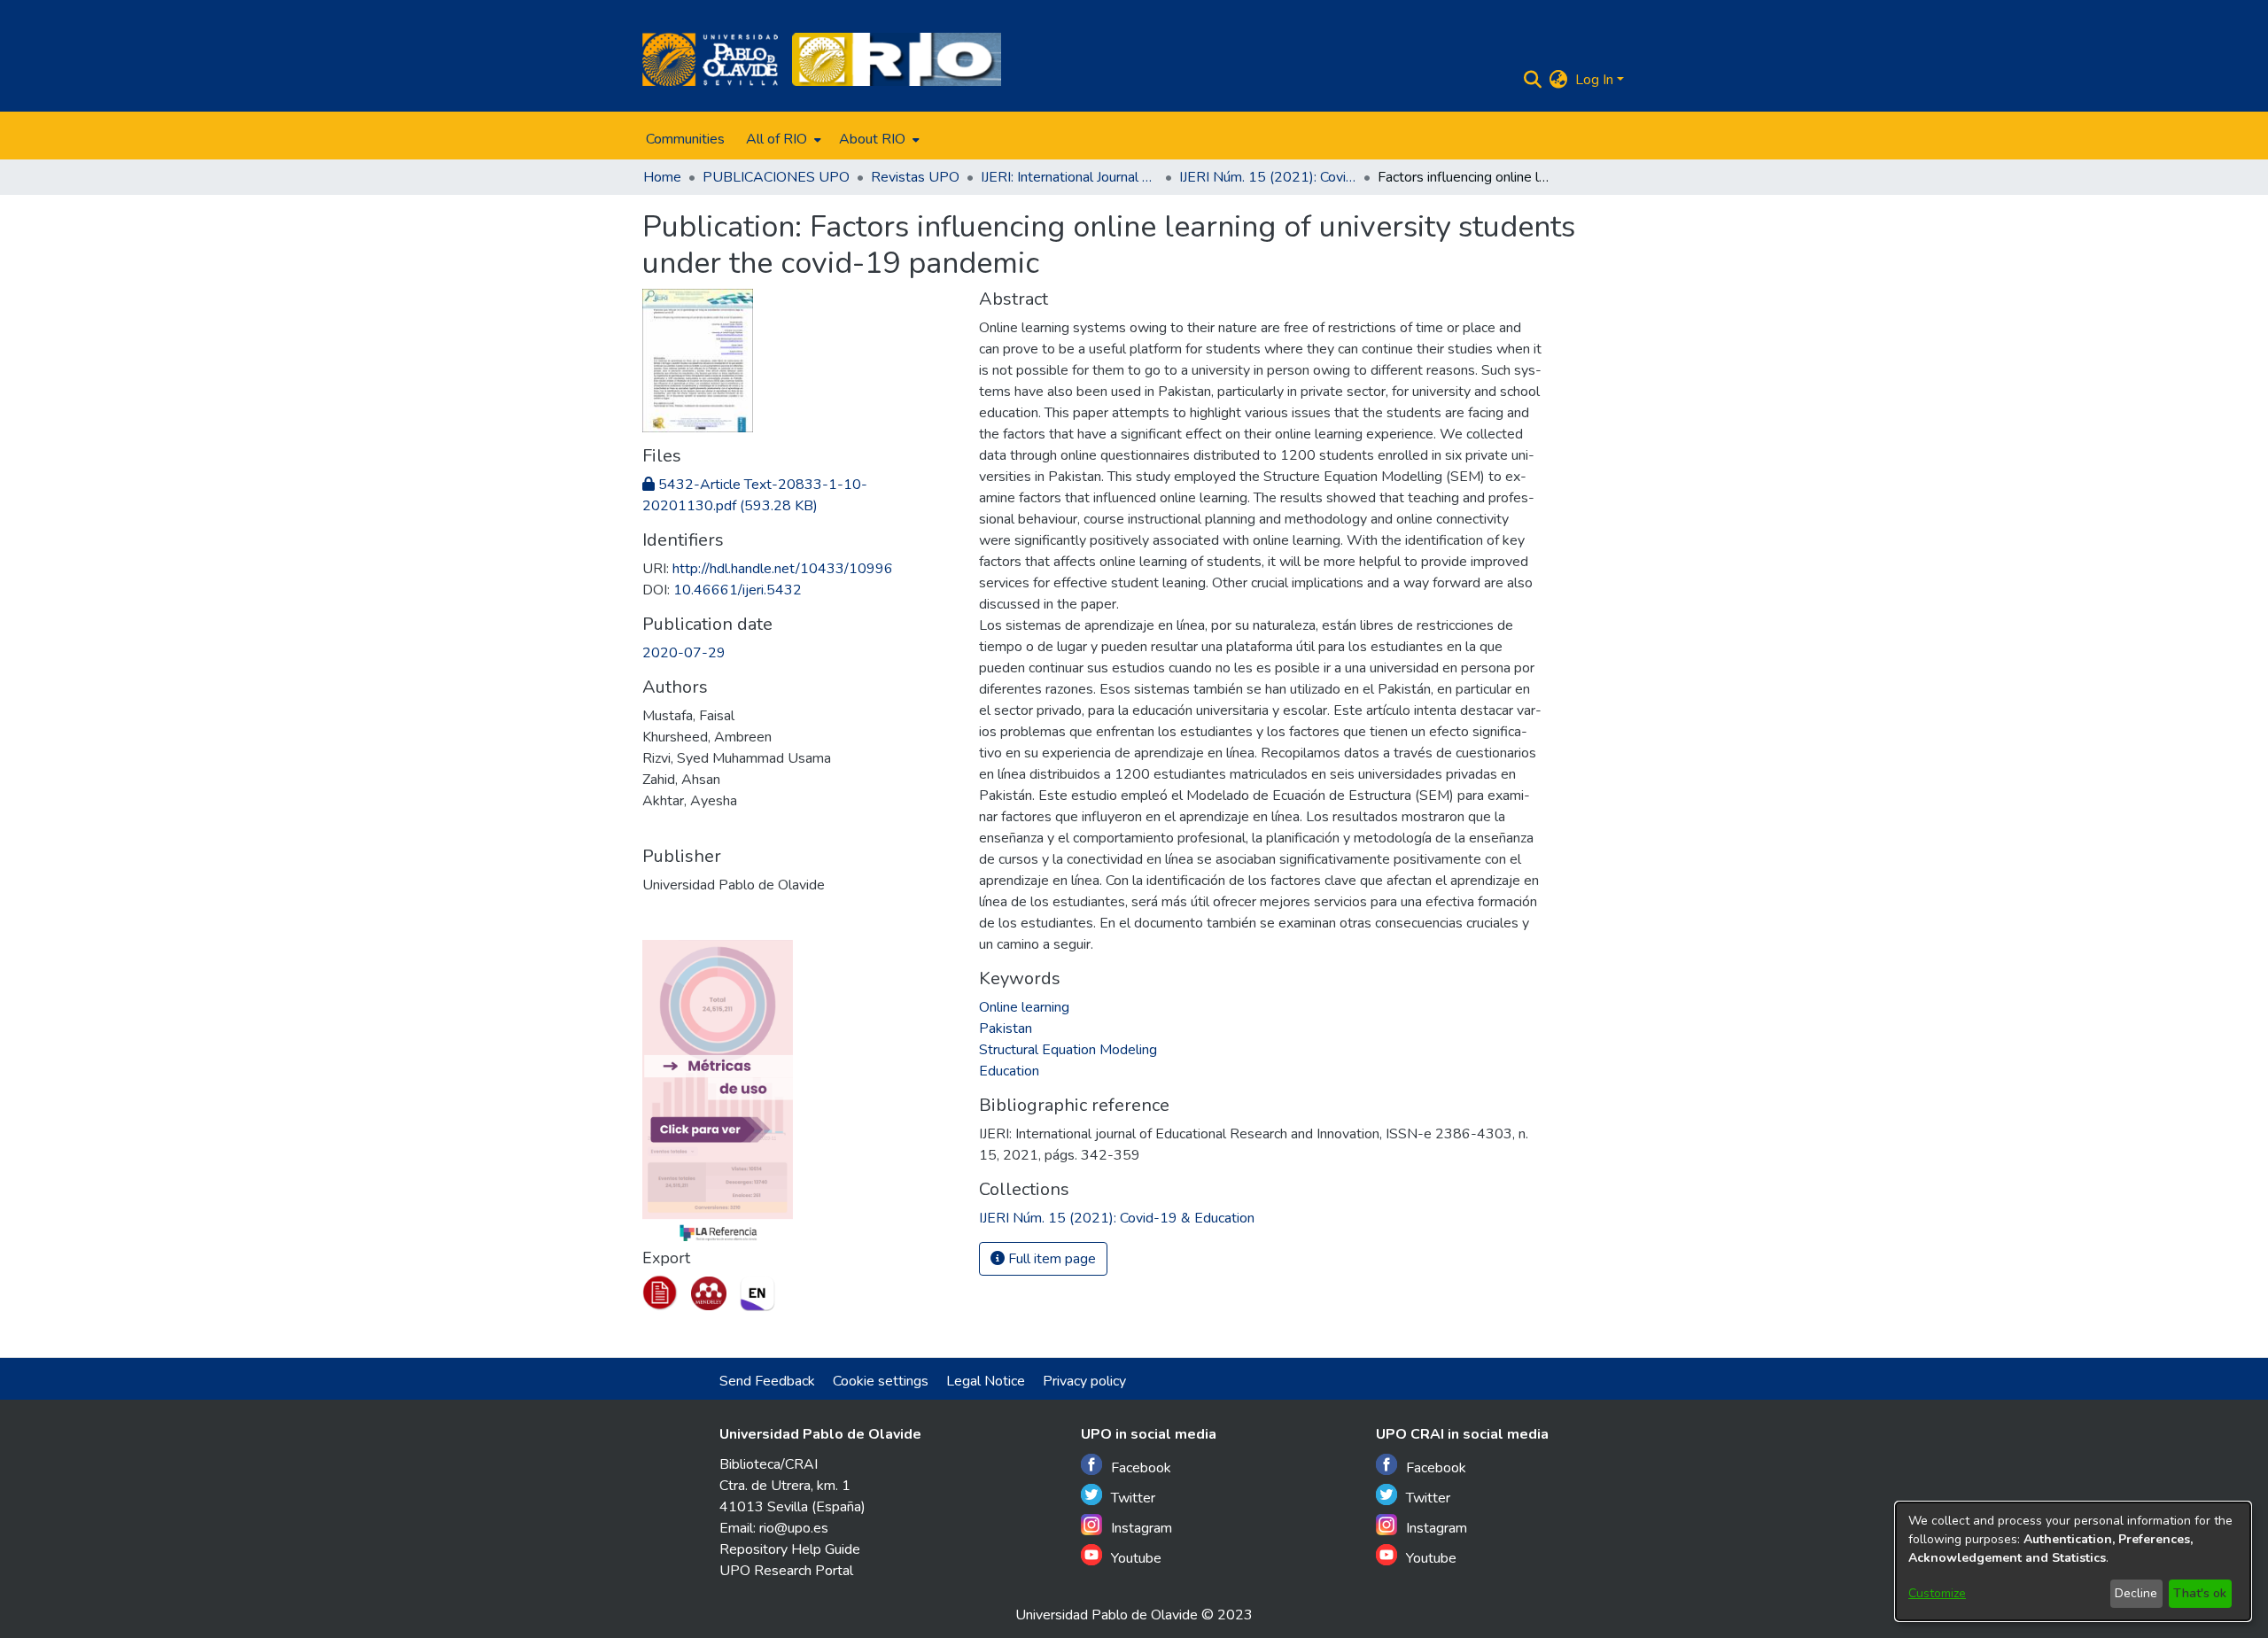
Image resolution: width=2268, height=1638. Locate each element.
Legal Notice (986, 1381)
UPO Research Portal (786, 1571)
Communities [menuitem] (685, 139)
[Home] (710, 59)
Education (1009, 1071)
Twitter (1133, 1498)
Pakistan (1006, 1029)
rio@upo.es (794, 1528)
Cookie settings (881, 1381)
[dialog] (2073, 1561)
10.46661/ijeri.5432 (738, 590)
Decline (2136, 1593)
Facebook (1141, 1468)
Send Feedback (767, 1381)
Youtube (1136, 1558)
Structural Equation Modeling (1068, 1050)
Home (662, 177)
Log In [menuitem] (1594, 80)
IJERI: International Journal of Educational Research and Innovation (1069, 177)
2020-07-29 (684, 653)
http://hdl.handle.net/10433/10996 (783, 569)
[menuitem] (782, 139)
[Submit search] (1533, 80)
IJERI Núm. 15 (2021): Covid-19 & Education (1268, 177)
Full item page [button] (1050, 1259)
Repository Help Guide (790, 1549)
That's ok (2200, 1593)
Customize (1937, 1593)
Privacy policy (1084, 1381)
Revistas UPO (915, 177)
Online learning (1024, 1007)
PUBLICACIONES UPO (776, 177)
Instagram (1142, 1528)
